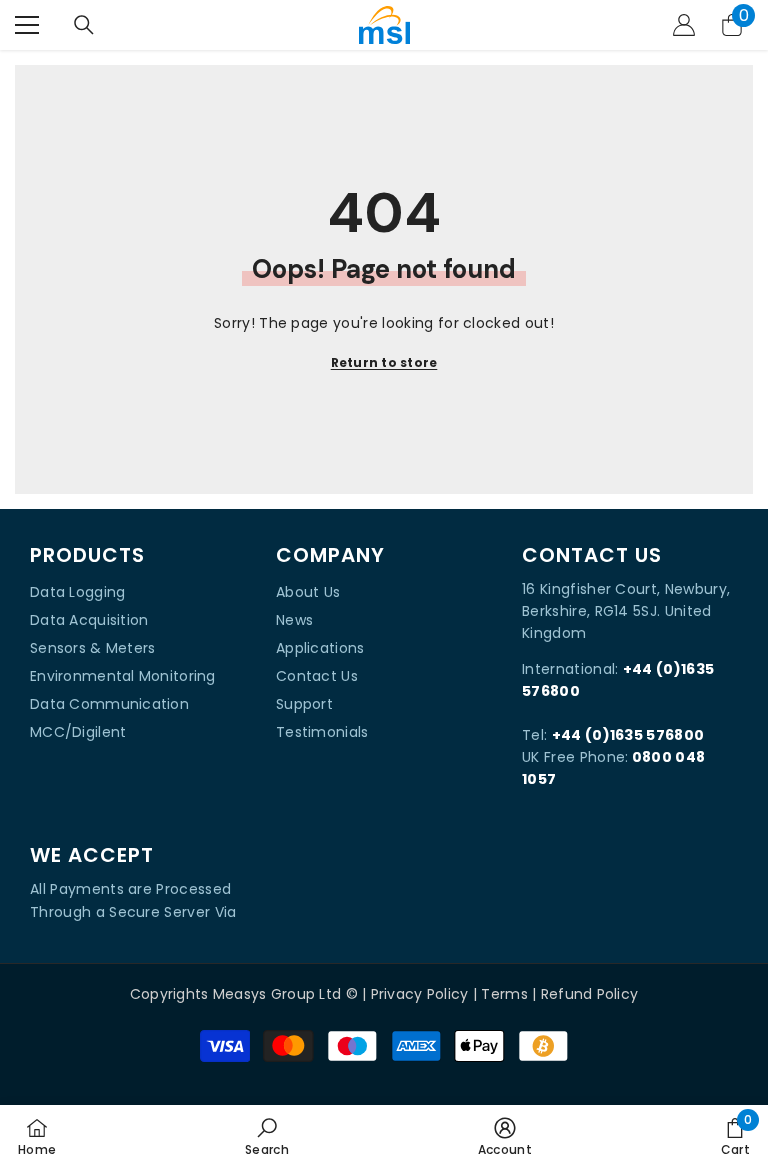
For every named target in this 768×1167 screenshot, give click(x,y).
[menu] (27, 25)
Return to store (384, 362)
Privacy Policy (420, 994)
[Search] (84, 25)
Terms (504, 994)
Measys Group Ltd (277, 994)
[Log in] (684, 25)
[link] (267, 1136)
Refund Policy (590, 994)
